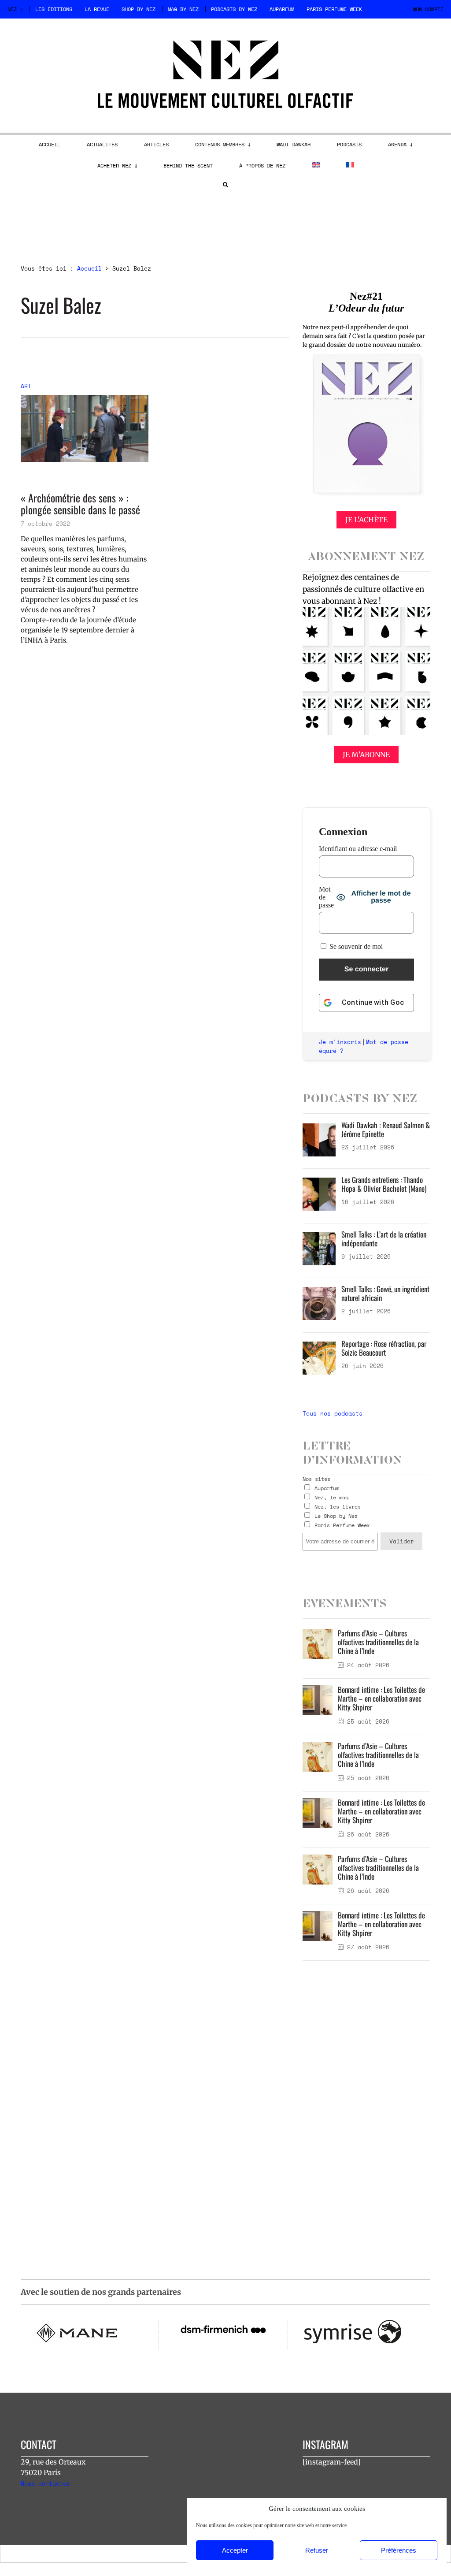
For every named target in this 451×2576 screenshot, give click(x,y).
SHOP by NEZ (139, 9)
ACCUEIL (50, 144)
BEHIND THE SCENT (188, 165)
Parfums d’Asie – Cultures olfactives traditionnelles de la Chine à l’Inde (378, 1642)
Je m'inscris (340, 1042)
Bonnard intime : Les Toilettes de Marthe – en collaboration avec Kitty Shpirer (381, 1698)
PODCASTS (349, 144)
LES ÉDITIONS (54, 9)
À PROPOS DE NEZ (262, 165)
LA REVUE (97, 9)
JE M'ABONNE (366, 755)
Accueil (89, 268)
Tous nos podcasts (333, 1413)
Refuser (317, 2550)
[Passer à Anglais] (316, 165)
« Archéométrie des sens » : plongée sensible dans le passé (80, 504)
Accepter (235, 2550)
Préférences (399, 2550)
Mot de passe (326, 897)
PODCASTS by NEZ (234, 9)
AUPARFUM (282, 9)
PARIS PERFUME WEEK (334, 9)
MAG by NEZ (183, 9)
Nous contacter (45, 2483)
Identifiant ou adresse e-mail (358, 849)
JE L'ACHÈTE (366, 520)
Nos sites (316, 1479)
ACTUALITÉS (102, 144)
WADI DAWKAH (294, 144)
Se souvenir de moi (355, 946)
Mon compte (428, 9)
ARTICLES (156, 144)
